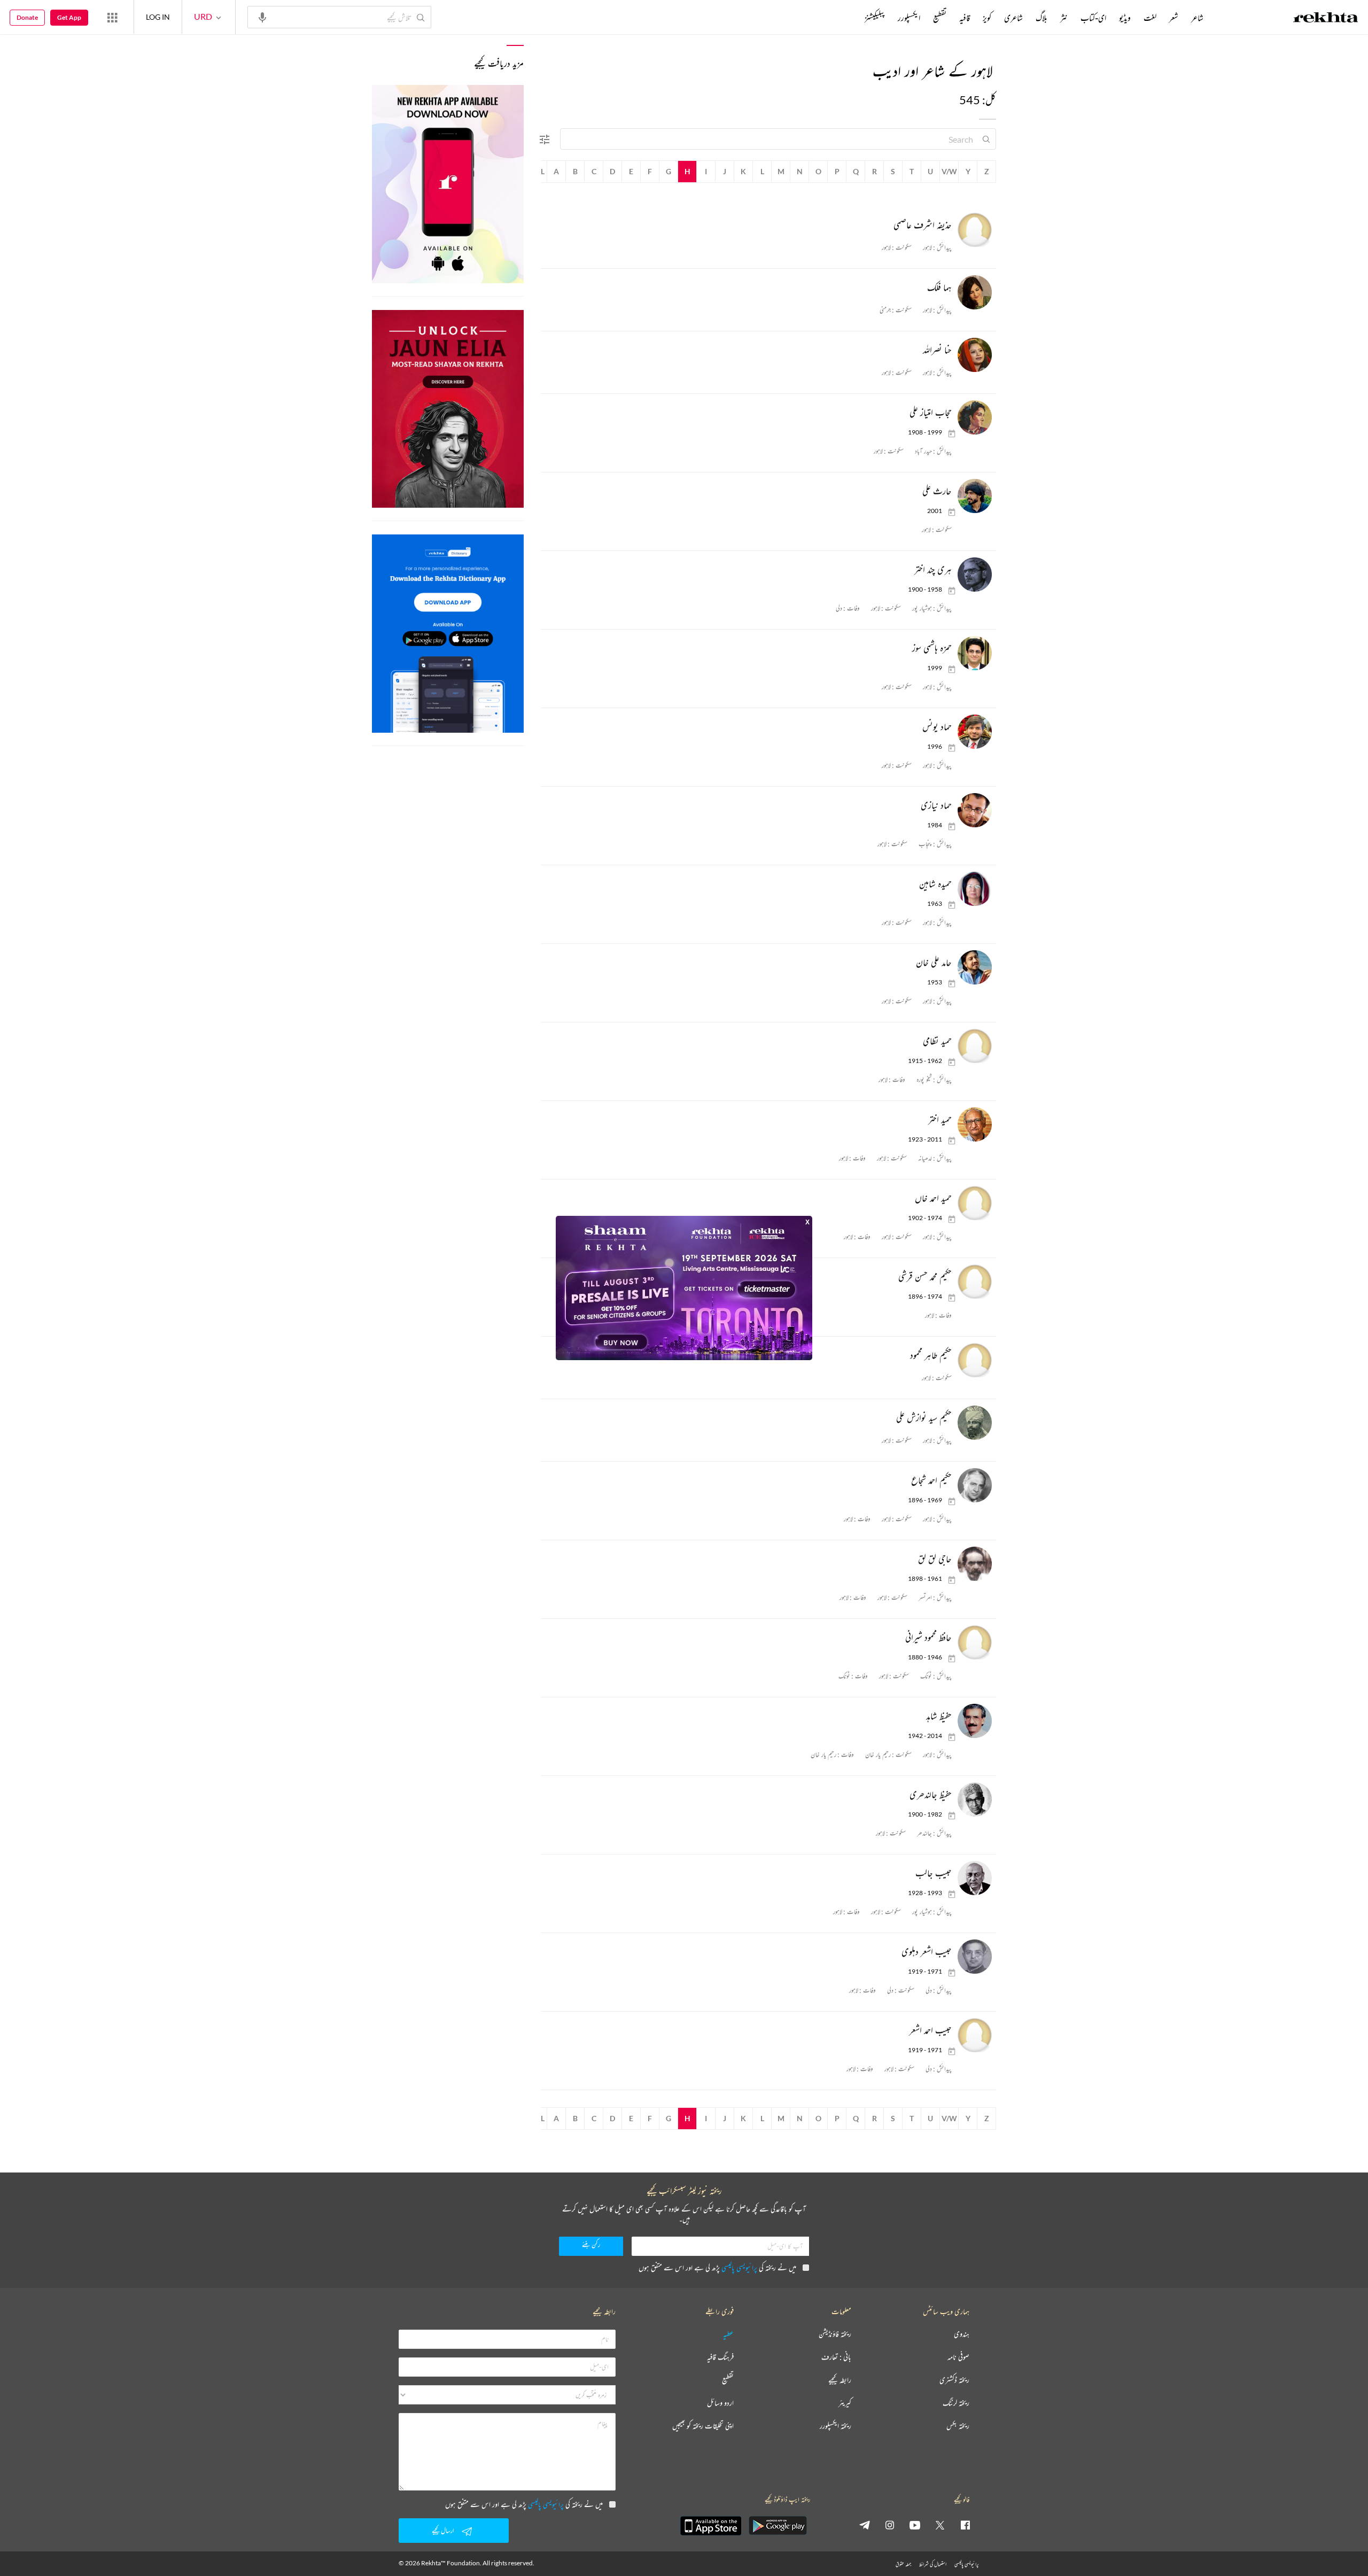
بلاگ (1041, 18)
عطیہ (728, 2334)
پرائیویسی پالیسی (739, 2267)
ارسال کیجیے (443, 2530)
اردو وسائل (720, 2403)
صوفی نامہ (958, 2357)
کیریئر (845, 2403)
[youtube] (915, 2525)
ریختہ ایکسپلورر (835, 2426)
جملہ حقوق (903, 2564)
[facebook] (965, 2525)
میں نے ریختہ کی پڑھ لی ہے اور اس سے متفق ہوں (717, 2267)
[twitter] (940, 2525)
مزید (847, 18)
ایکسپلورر (909, 18)
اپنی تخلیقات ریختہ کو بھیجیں (703, 2426)
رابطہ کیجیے (840, 2380)
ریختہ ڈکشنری (954, 2380)
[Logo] (1326, 19)
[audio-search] (262, 17)
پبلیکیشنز (875, 18)
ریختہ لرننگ (956, 2403)
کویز (987, 18)
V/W (949, 171)
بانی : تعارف (836, 2357)
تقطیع (940, 18)
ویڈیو (1125, 18)
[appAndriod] (778, 2526)
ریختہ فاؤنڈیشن (835, 2334)
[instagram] (890, 2525)
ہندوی (962, 2334)
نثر (1064, 18)
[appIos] (711, 2526)
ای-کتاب (1093, 18)
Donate (27, 17)
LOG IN (158, 17)
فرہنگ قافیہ (720, 2357)
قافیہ (965, 18)
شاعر (1197, 18)
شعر (1174, 18)
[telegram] (865, 2525)
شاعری (1013, 18)
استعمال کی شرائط (933, 2564)
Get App (69, 17)
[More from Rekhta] (112, 17)
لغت (1150, 18)
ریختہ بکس (958, 2426)
